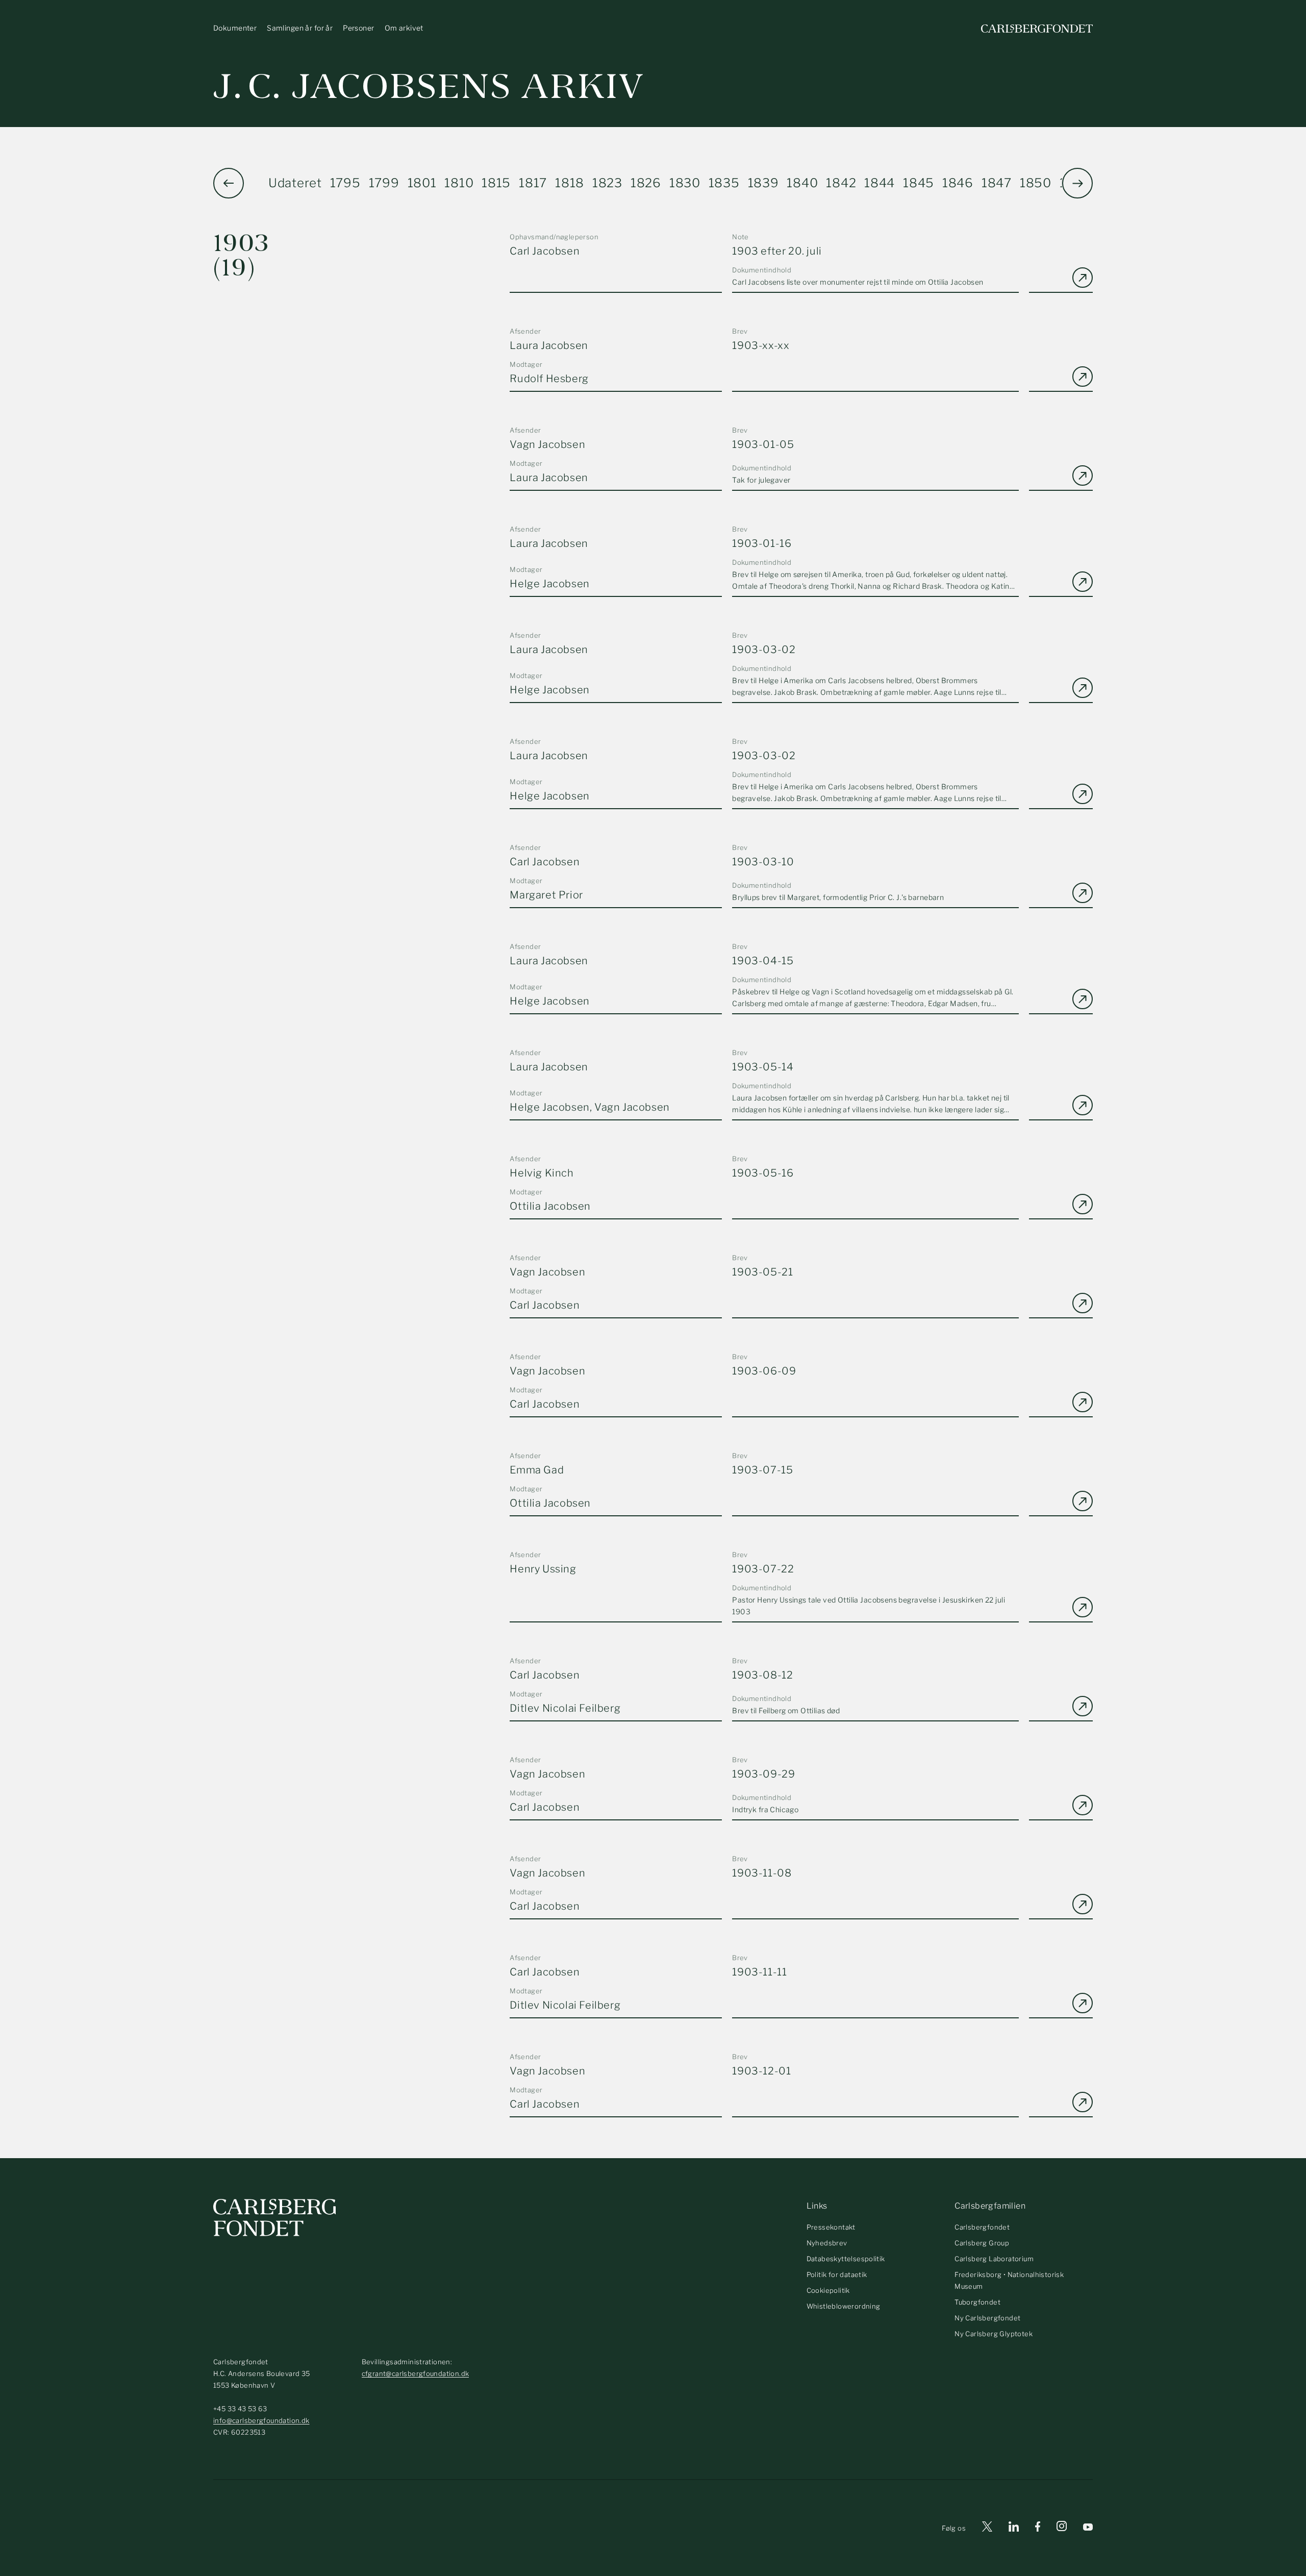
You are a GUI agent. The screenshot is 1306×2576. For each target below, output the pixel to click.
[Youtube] (1088, 2528)
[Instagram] (1062, 2528)
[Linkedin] (1014, 2528)
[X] (987, 2528)
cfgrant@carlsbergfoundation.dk (416, 2373)
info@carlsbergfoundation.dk (261, 2420)
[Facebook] (1038, 2528)
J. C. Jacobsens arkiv (429, 86)
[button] (1077, 183)
